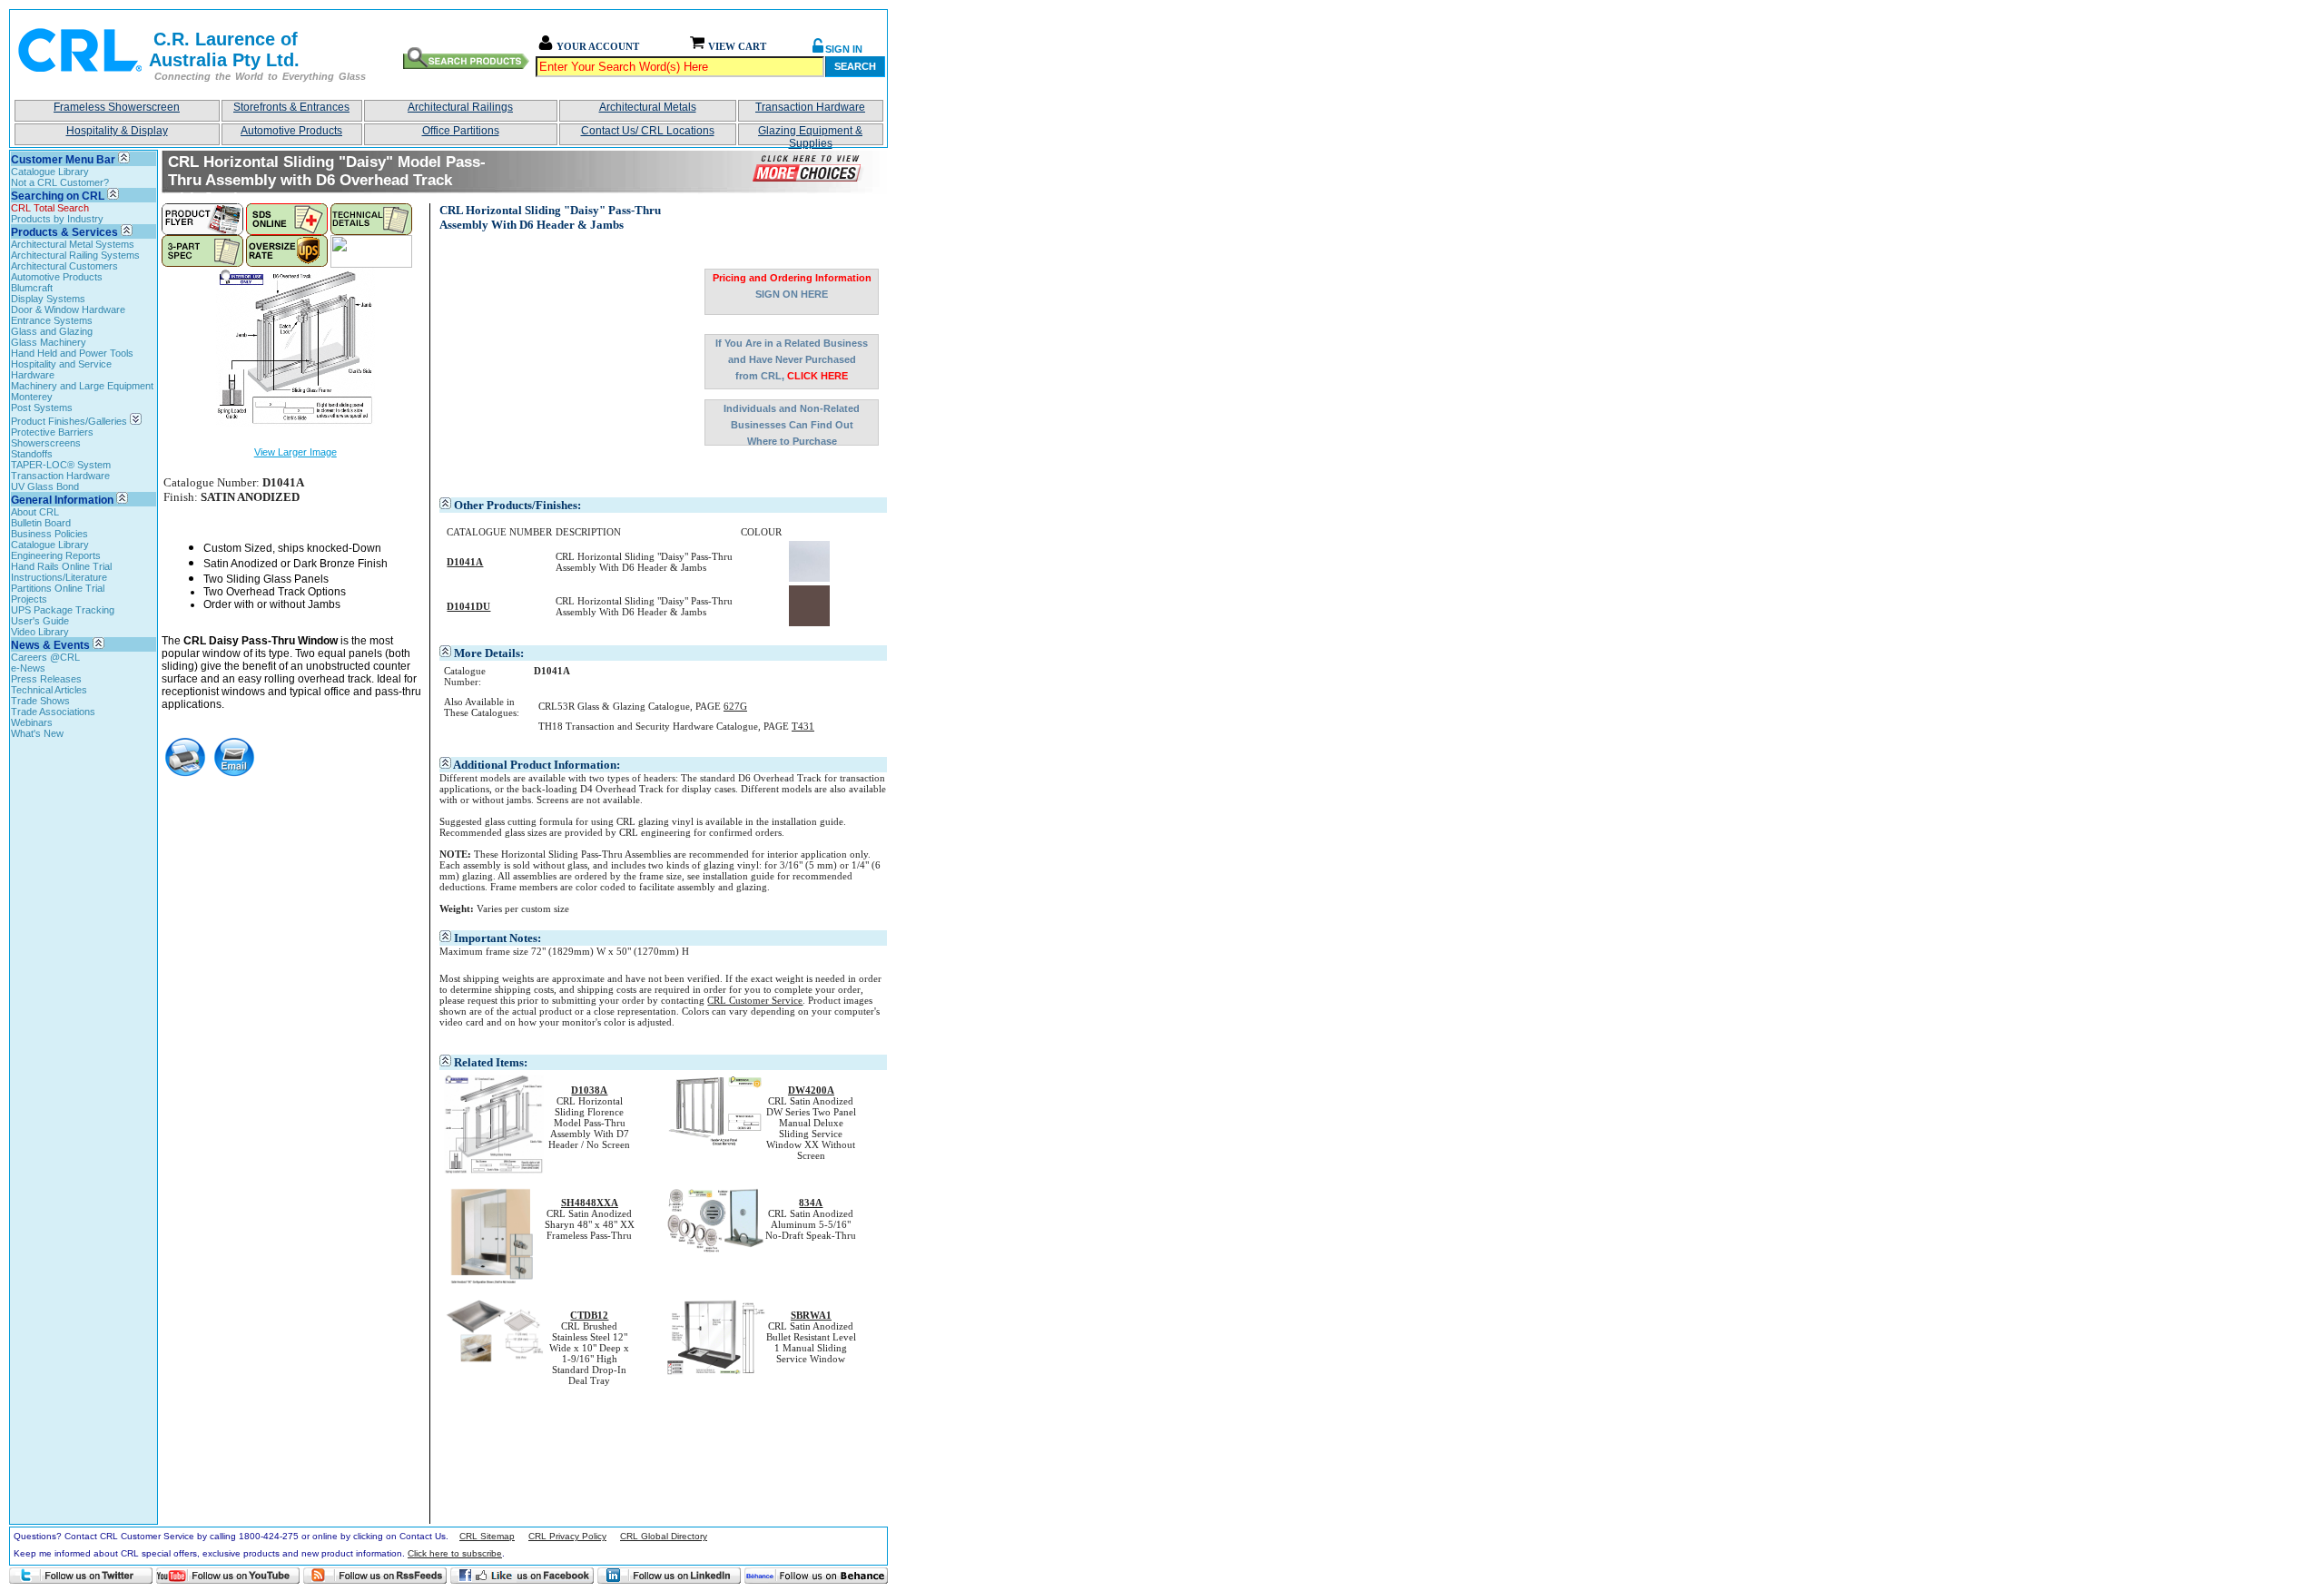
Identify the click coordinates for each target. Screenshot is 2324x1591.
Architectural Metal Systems (73, 244)
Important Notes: (497, 938)
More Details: (489, 653)
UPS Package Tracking (63, 610)
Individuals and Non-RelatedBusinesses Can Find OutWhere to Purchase (792, 424)
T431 (803, 726)
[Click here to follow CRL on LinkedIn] (669, 1576)
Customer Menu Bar (63, 160)
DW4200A (811, 1090)
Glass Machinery (49, 342)
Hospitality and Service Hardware (61, 369)
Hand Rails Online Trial (61, 566)
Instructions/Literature (59, 577)
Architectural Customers (64, 266)
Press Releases (46, 679)
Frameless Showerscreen (117, 107)
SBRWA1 (811, 1315)
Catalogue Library (50, 172)
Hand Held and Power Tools (72, 353)
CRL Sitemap (487, 1536)
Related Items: (491, 1062)
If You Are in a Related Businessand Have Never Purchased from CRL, (792, 359)
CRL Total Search (50, 208)
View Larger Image (295, 452)
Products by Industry (57, 219)
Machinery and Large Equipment (82, 386)
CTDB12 (589, 1315)
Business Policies (49, 534)
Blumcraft (32, 288)
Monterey (32, 397)
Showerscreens (46, 443)
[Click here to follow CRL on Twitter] (81, 1576)
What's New (37, 733)
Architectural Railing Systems (75, 255)
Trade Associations (53, 712)
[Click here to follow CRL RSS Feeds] (375, 1576)
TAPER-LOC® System (61, 465)
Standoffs (32, 454)
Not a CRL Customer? (60, 182)
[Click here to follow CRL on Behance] (816, 1576)
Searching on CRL (58, 196)
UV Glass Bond (45, 486)
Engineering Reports (56, 555)
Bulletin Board (41, 523)
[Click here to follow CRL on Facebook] (522, 1576)
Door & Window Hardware (68, 309)
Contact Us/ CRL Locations (648, 131)
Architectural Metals (648, 107)
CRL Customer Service (755, 1000)
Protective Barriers (52, 432)
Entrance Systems (52, 320)
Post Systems (42, 408)
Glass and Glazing (52, 331)
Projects (29, 599)
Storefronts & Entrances (291, 107)
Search (855, 66)
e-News (28, 668)
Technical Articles (49, 690)
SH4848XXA (590, 1203)
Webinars (32, 722)
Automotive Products (291, 131)
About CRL (35, 512)
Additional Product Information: (537, 765)
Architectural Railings (460, 107)
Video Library (40, 632)
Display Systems (48, 299)
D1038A (589, 1090)
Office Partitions (461, 131)
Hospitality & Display (117, 131)
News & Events (50, 645)
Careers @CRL (45, 657)
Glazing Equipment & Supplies (810, 135)
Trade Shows (40, 701)
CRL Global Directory (664, 1536)
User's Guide (40, 621)
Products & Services (64, 232)
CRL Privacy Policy (567, 1536)
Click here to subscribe (455, 1553)
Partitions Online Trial (58, 588)
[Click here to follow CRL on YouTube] (228, 1576)
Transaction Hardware (810, 107)
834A (811, 1203)
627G (735, 706)
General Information (62, 500)
